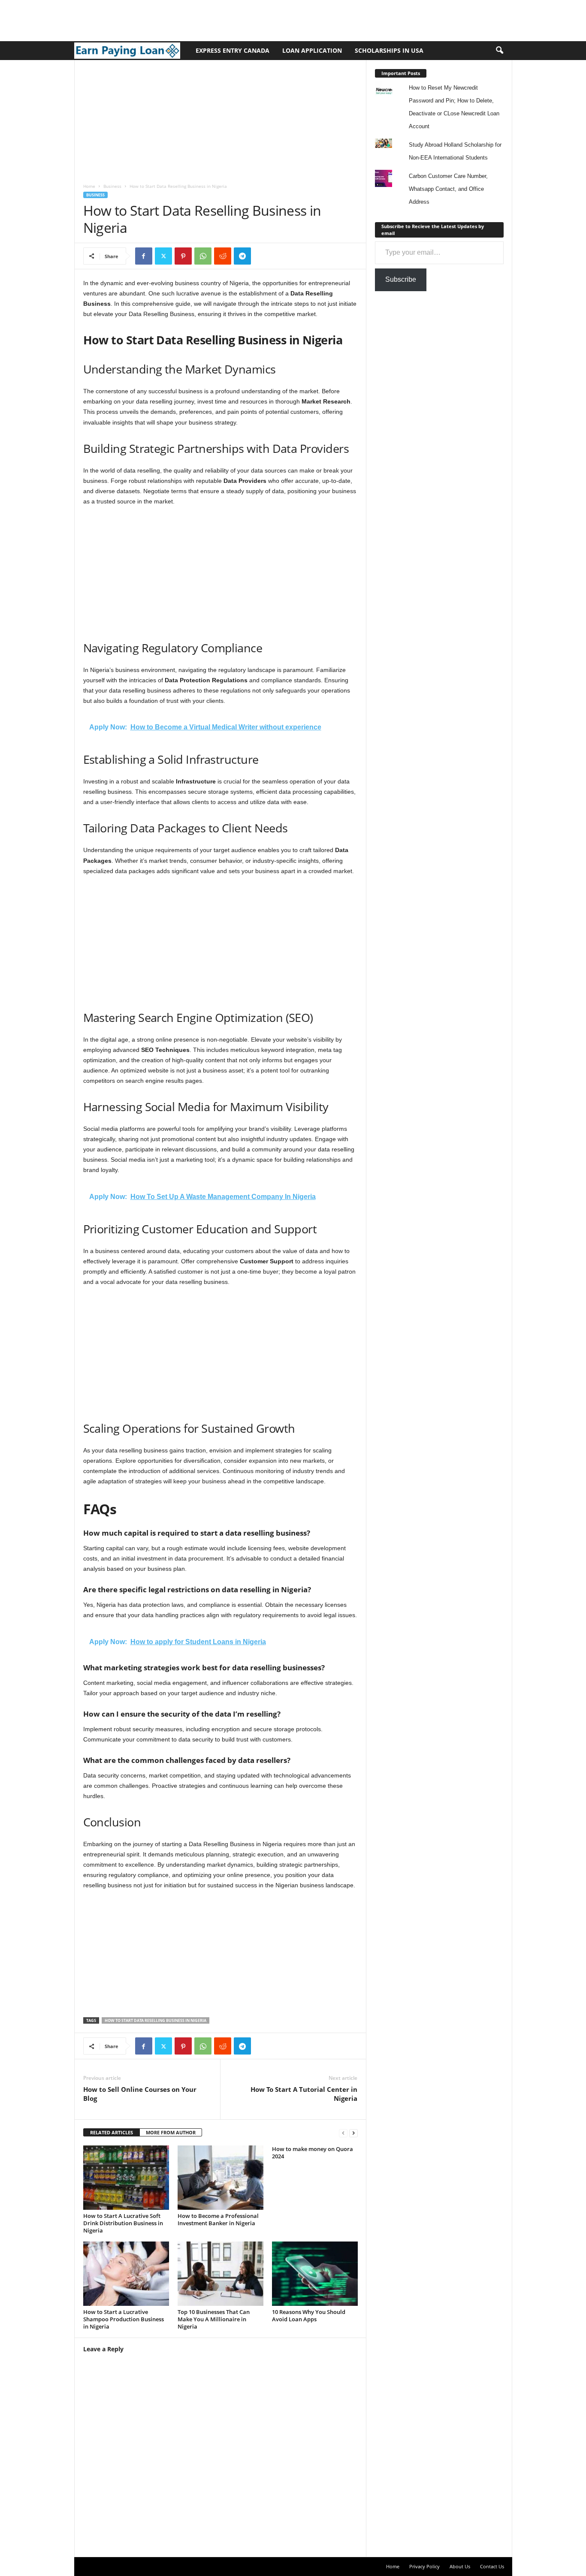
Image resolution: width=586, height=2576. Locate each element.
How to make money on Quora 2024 (313, 2153)
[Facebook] (144, 256)
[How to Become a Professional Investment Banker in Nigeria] (221, 2178)
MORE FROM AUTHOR (171, 2132)
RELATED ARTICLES (112, 2132)
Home (89, 186)
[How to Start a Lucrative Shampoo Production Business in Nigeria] (126, 2274)
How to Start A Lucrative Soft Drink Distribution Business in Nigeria (123, 2223)
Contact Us (492, 2566)
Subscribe (401, 279)
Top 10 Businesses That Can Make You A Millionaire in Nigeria (214, 2319)
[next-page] (353, 2133)
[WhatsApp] (203, 256)
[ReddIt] (223, 256)
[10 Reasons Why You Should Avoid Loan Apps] (315, 2274)
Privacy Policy (424, 2566)
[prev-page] (343, 2133)
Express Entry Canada (233, 50)
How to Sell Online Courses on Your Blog (140, 2094)
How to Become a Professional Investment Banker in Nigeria (218, 2219)
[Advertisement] (156, 19)
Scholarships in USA (389, 50)
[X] (163, 256)
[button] (499, 51)
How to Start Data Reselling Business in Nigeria (156, 2020)
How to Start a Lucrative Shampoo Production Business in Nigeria (124, 2319)
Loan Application (312, 50)
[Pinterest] (183, 256)
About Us (460, 2566)
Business (112, 186)
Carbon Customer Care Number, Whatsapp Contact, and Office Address (448, 189)
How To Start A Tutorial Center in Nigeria (304, 2094)
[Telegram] (242, 256)
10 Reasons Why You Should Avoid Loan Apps (309, 2315)
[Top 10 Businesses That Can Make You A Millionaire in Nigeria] (221, 2274)
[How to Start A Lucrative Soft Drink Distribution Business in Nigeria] (126, 2178)
